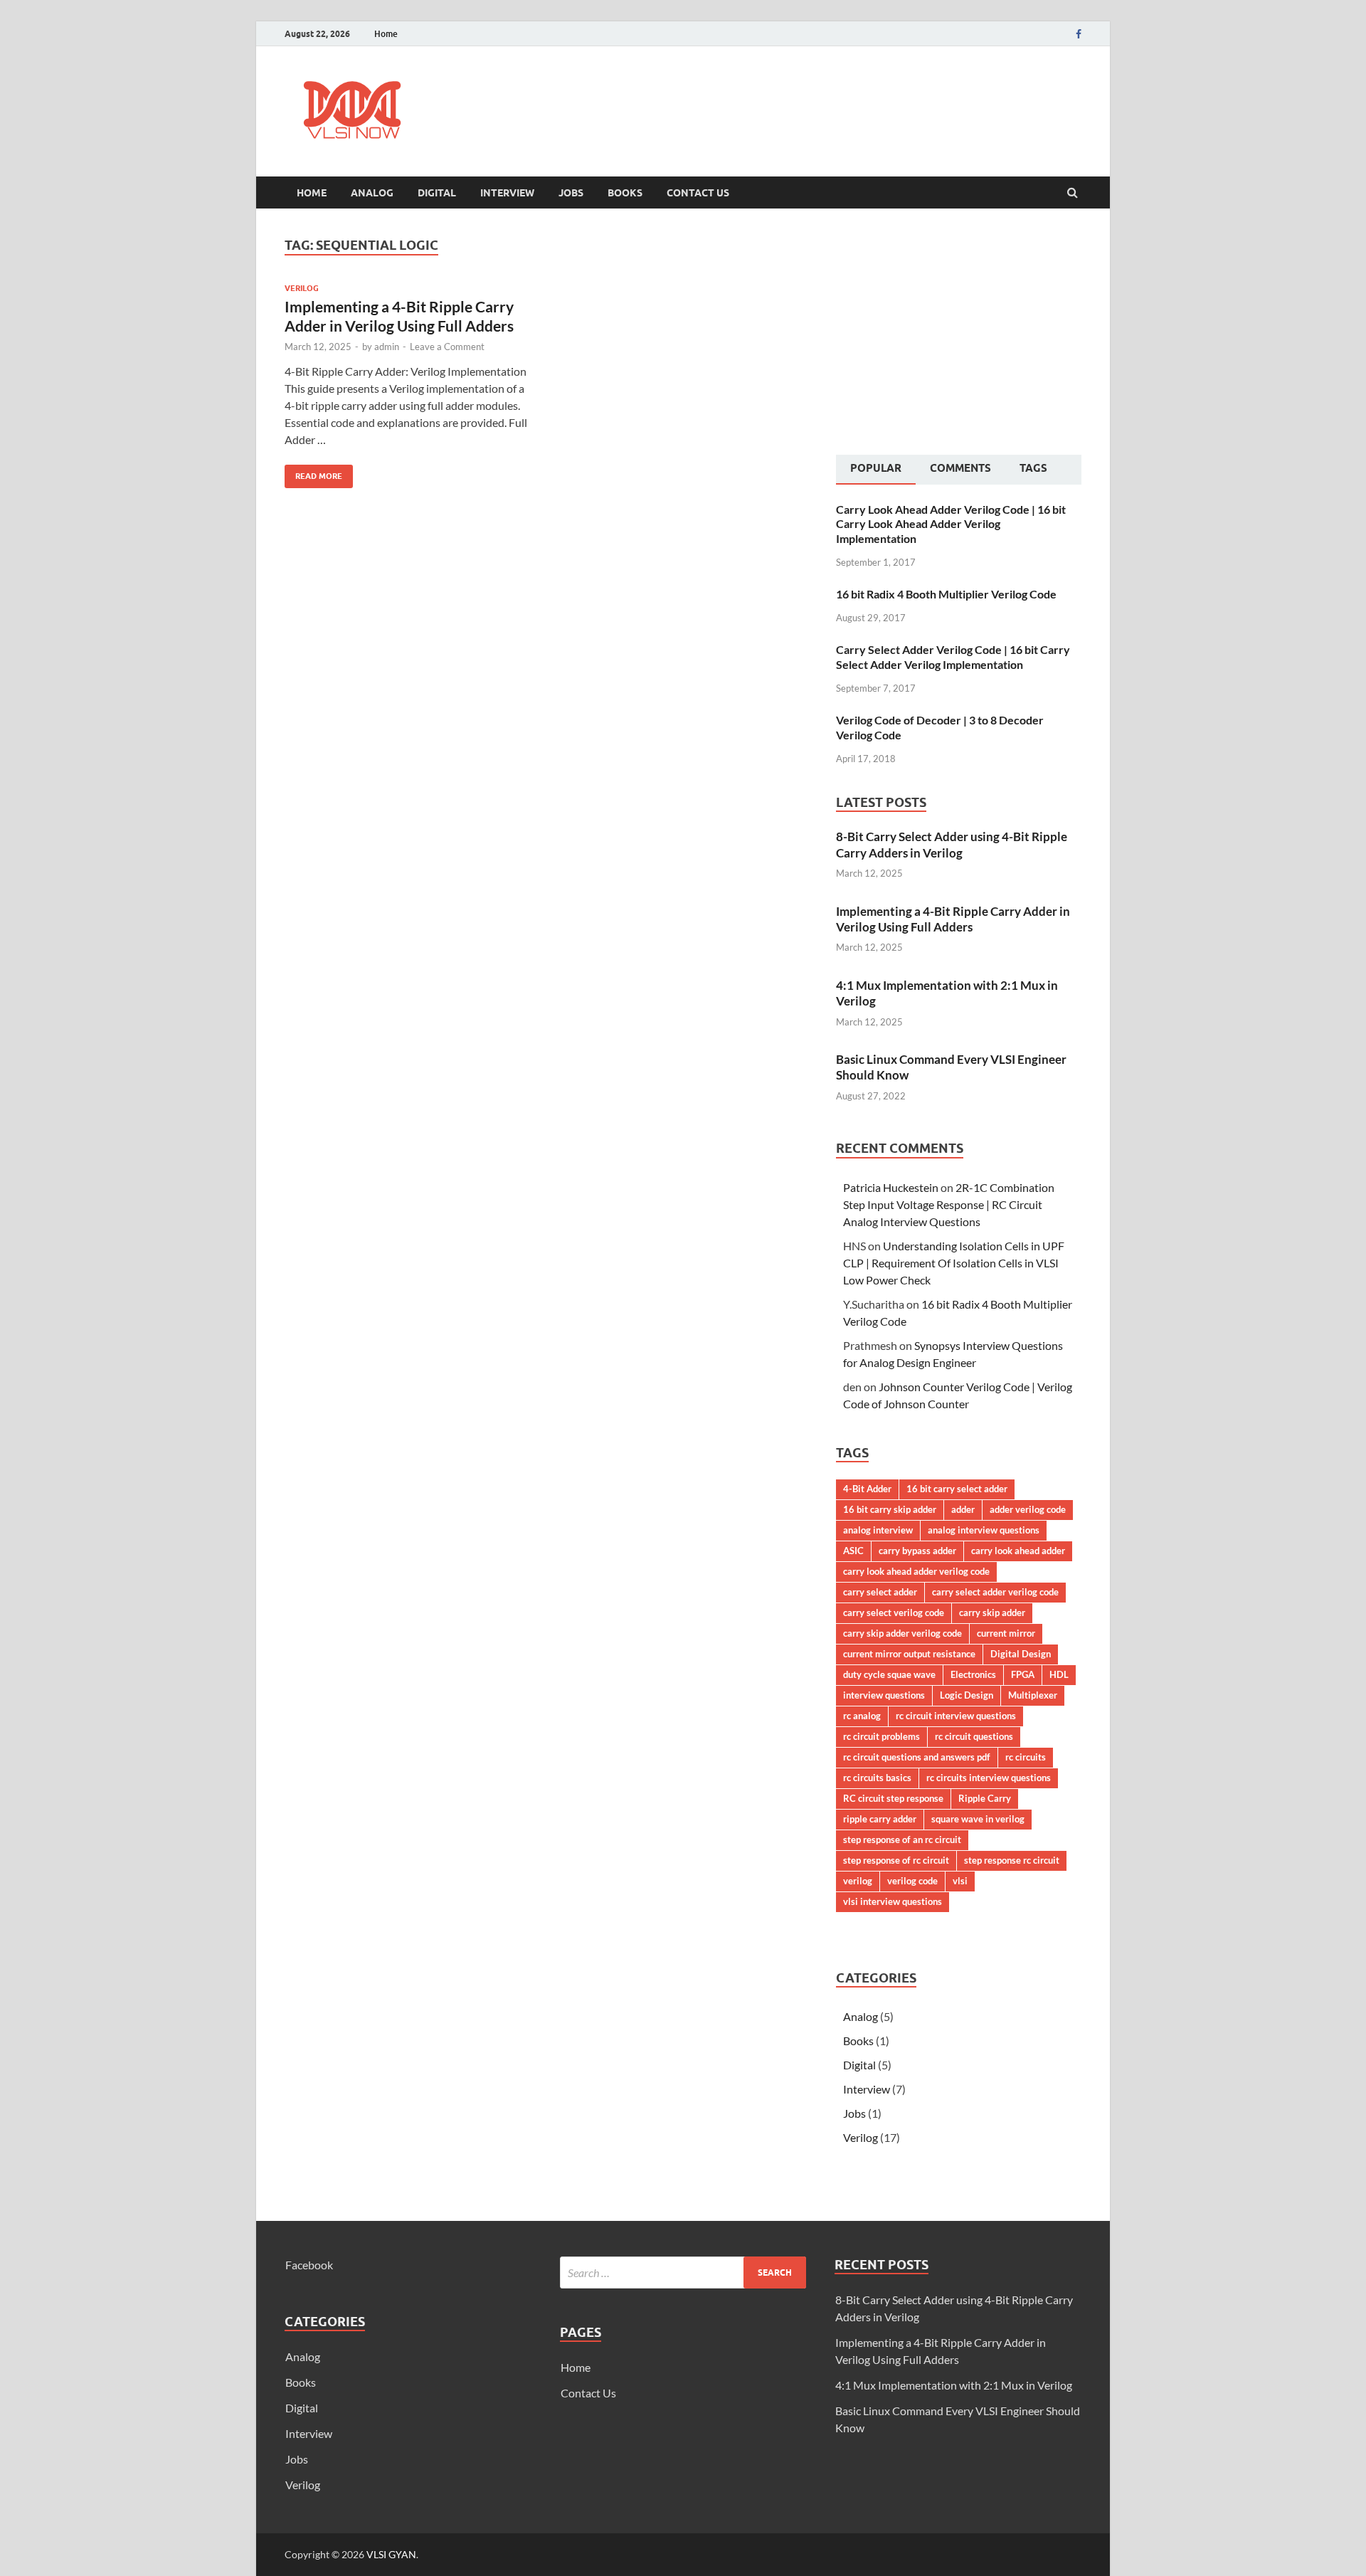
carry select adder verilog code (995, 1592)
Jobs (571, 193)
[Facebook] (1079, 34)
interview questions (884, 1695)
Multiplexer (1033, 1695)
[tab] (876, 470)
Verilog (302, 288)
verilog (858, 1881)
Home (386, 34)
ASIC (853, 1551)
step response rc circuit (1012, 1860)
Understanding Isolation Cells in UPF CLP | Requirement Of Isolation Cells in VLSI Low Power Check (954, 1263)
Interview (507, 193)
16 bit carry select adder (957, 1489)
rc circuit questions (974, 1736)
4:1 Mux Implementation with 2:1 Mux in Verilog (954, 2385)
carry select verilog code (894, 1612)
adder (963, 1509)
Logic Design (967, 1695)
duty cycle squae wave (889, 1674)
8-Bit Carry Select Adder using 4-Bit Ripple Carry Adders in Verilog (952, 844)
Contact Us (698, 193)
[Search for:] (683, 2273)
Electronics (973, 1674)
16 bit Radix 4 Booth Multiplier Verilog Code (946, 594)
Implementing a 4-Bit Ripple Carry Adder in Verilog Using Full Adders (953, 919)
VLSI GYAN (391, 2554)
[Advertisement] (822, 98)
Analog (372, 193)
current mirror (1006, 1633)
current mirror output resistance (909, 1654)
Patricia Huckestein (891, 1187)
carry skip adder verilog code (902, 1633)
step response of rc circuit (896, 1860)
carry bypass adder (917, 1551)
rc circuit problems (881, 1736)
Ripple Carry (985, 1798)
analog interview (878, 1530)
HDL (1059, 1674)
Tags (1033, 468)
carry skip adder (992, 1612)
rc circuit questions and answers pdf (917, 1757)
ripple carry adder (880, 1819)
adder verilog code (1028, 1509)
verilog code (912, 1881)
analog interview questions (984, 1530)
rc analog (862, 1716)
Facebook (309, 2265)
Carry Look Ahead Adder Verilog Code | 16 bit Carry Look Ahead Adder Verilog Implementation (951, 524)
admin (387, 347)
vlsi (960, 1881)
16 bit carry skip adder (890, 1509)
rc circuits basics (877, 1778)
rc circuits (1026, 1757)
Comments (960, 468)
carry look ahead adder (1018, 1551)
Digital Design (1021, 1654)
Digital (437, 193)
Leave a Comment (447, 347)
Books (625, 193)
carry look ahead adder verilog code (916, 1571)
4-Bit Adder (867, 1489)
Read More (313, 473)
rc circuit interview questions (956, 1716)
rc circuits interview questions (989, 1778)
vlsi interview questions (893, 1901)
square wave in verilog (978, 1819)
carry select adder (880, 1592)
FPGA (1023, 1674)
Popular (876, 468)
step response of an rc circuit (902, 1839)
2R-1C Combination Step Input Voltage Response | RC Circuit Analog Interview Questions (949, 1204)
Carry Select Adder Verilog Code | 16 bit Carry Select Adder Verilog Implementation (953, 657)
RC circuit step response (893, 1798)
